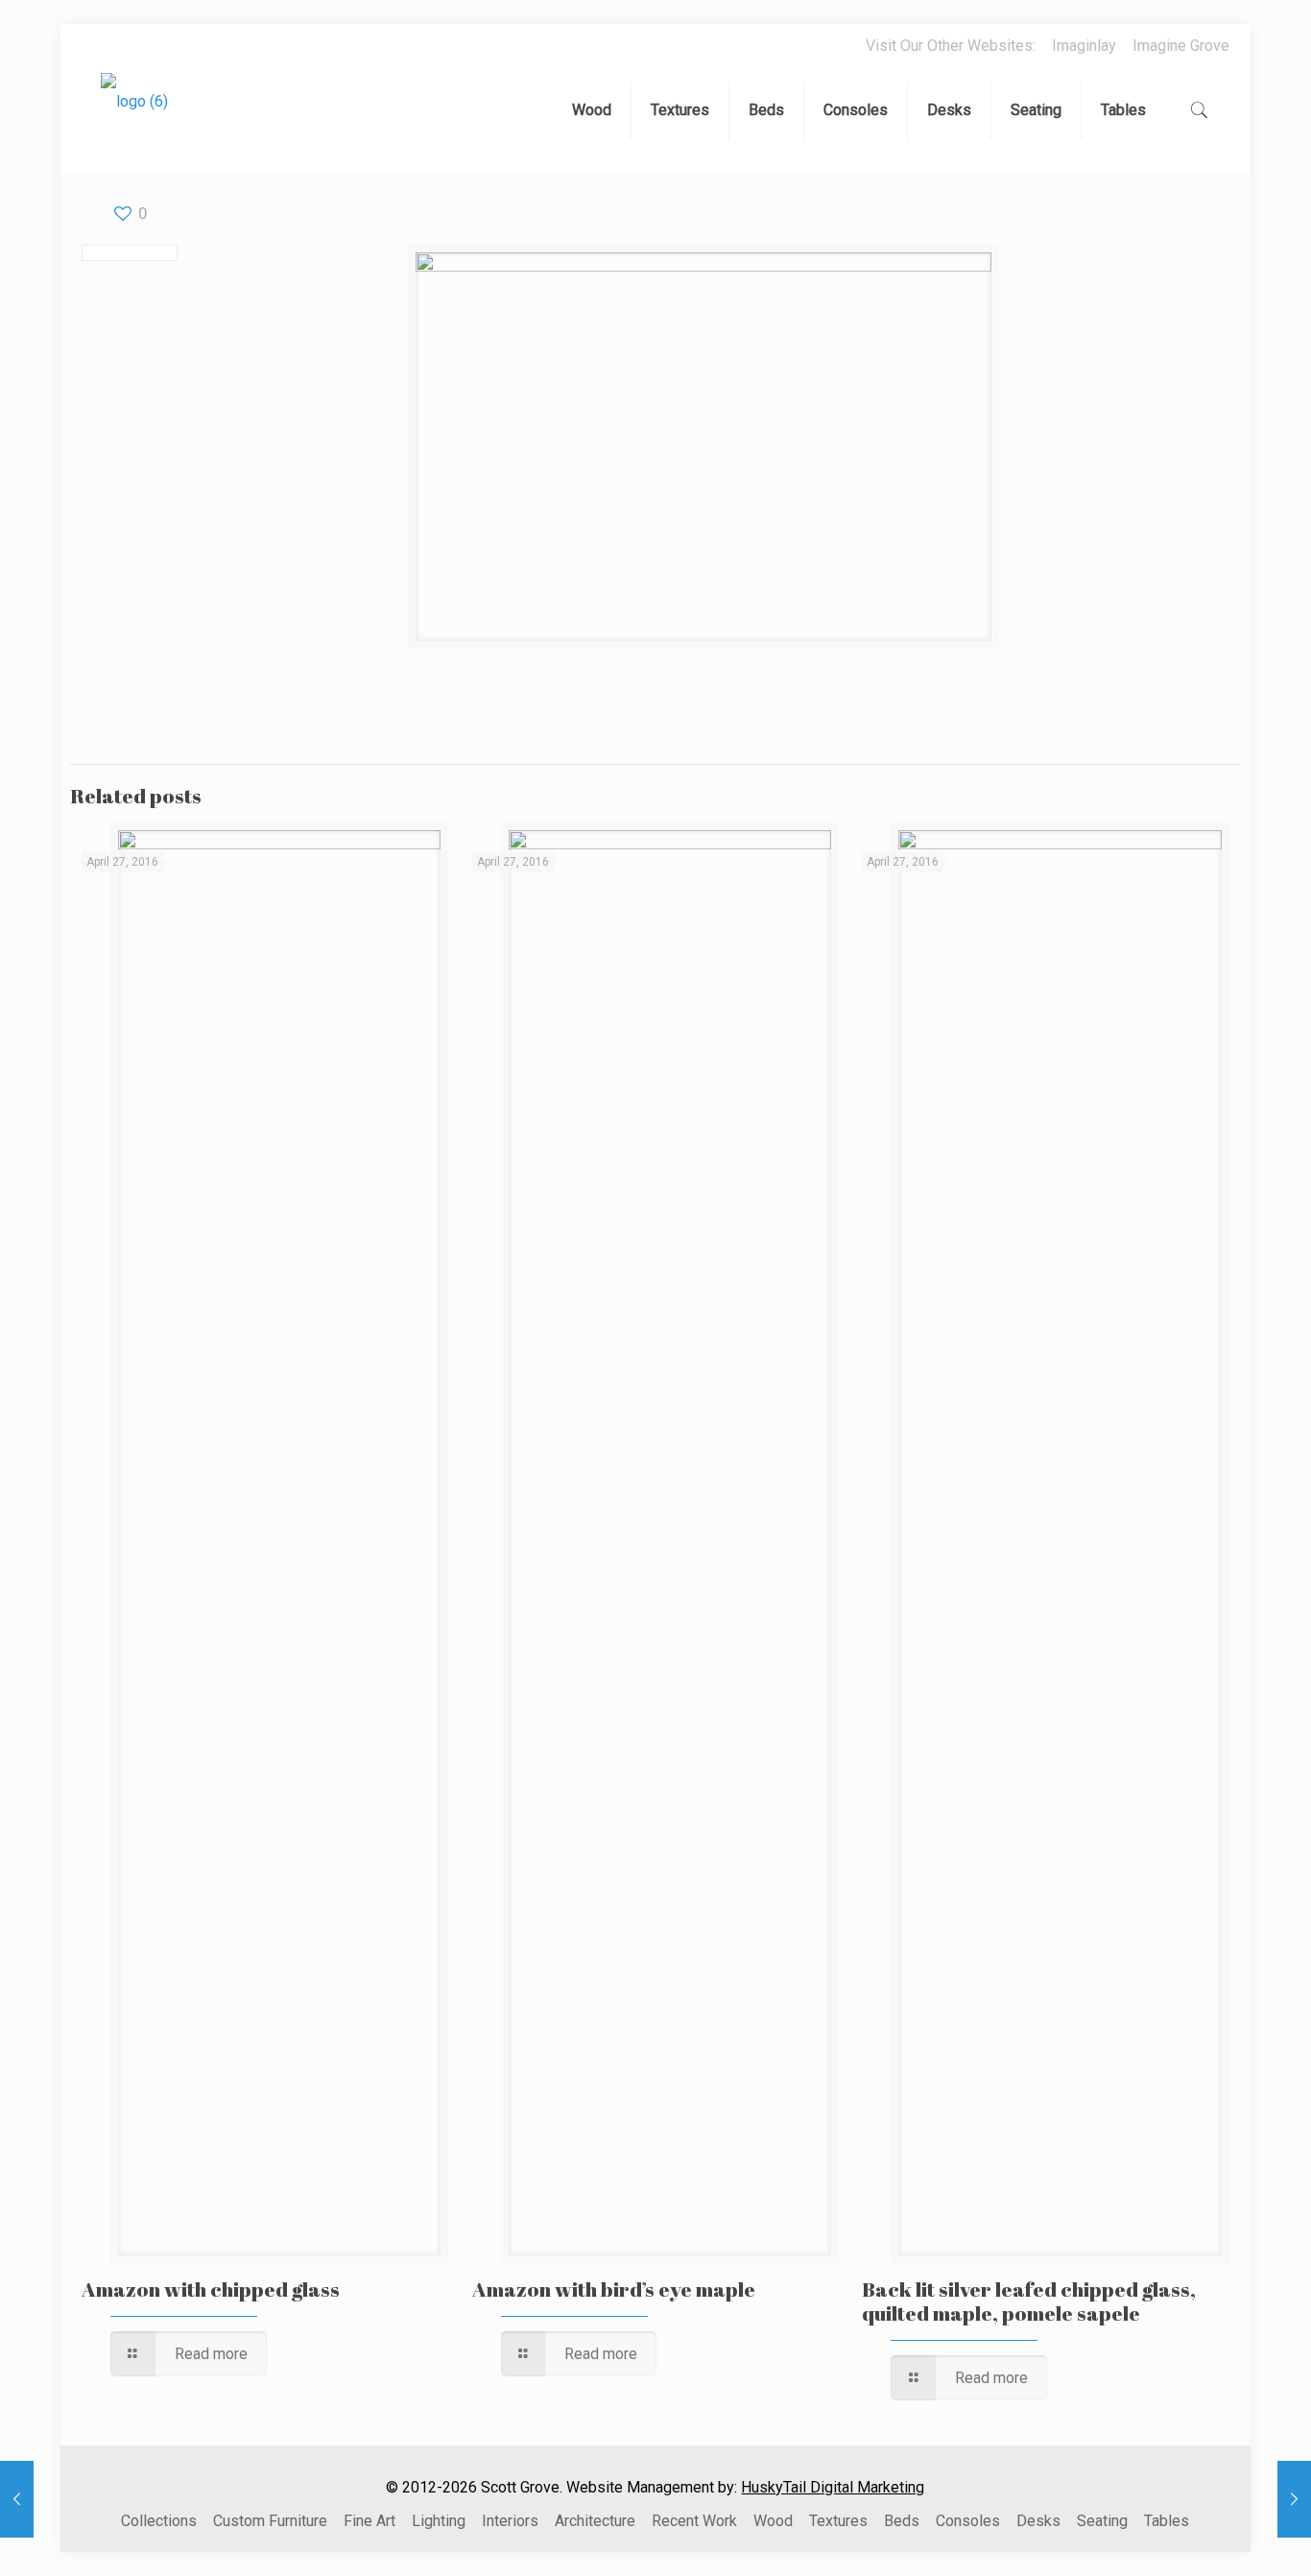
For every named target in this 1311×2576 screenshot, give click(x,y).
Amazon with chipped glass (211, 2289)
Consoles (968, 2521)
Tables (1167, 2521)
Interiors (510, 2521)
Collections (159, 2521)
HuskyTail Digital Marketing (833, 2487)
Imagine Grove (1181, 46)
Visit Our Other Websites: (951, 46)
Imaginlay (1084, 46)
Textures (838, 2521)
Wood (773, 2521)
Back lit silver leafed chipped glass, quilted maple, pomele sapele (1029, 2301)
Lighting (439, 2521)
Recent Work (694, 2521)
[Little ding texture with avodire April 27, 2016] (1294, 2499)
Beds (902, 2521)
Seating (1102, 2521)
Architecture (595, 2521)
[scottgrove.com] (134, 115)
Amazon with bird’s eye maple (614, 2289)
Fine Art (369, 2521)
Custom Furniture (270, 2521)
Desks (1038, 2521)
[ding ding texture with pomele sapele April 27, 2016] (17, 2499)
